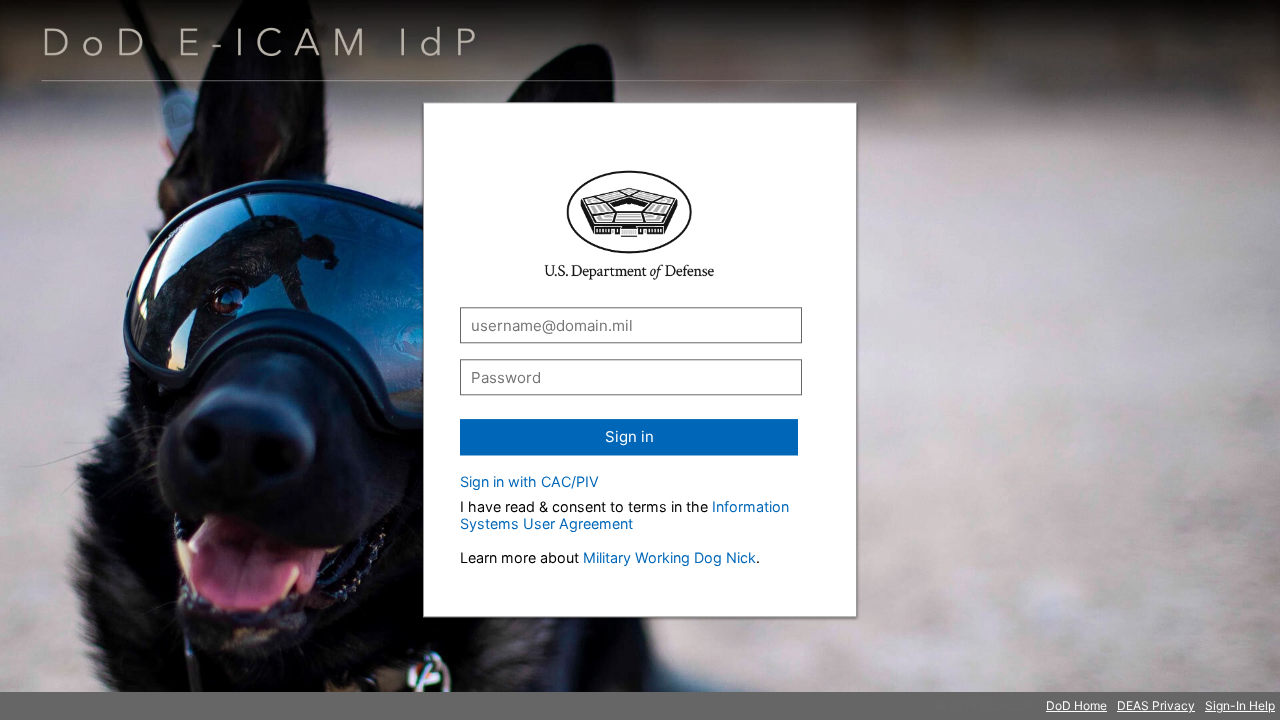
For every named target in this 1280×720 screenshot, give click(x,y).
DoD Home (1076, 705)
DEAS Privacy (1156, 705)
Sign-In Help (1240, 705)
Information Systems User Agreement (624, 515)
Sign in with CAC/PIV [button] (529, 481)
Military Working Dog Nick (669, 557)
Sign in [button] (629, 436)
